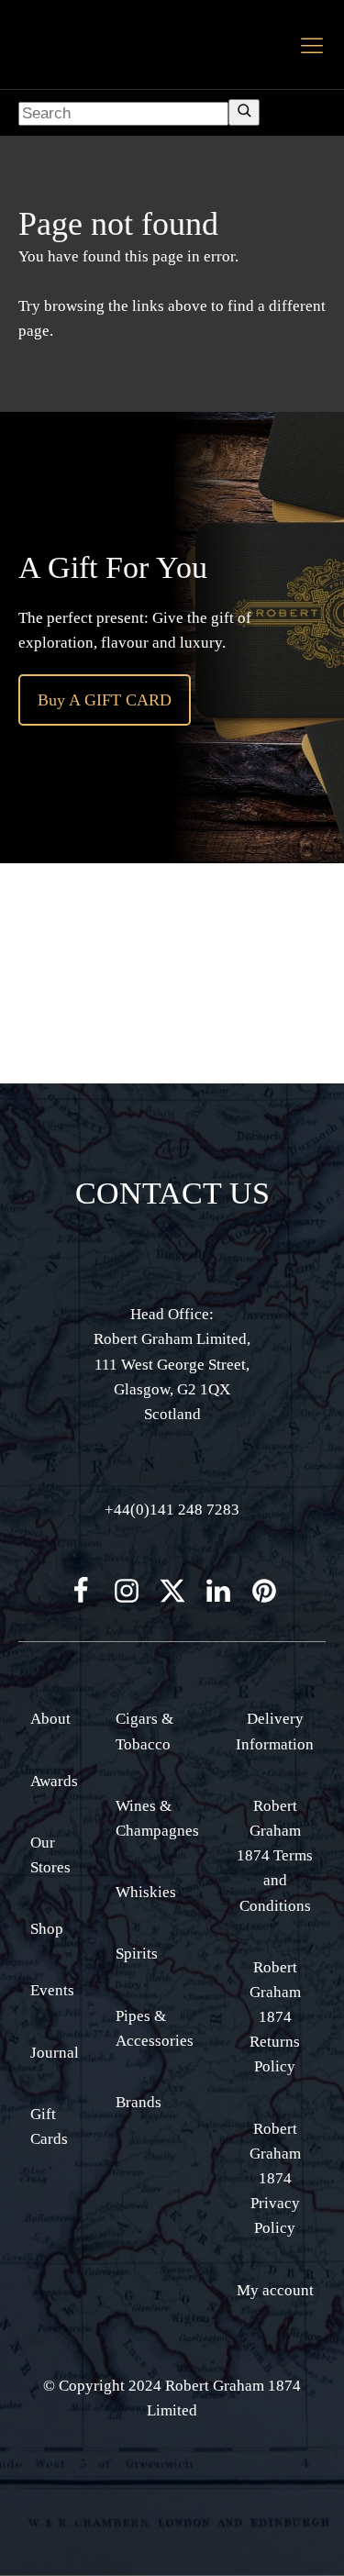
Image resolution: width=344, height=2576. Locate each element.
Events (52, 1990)
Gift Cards (49, 2126)
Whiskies (146, 1892)
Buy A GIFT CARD (105, 700)
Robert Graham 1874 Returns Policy (275, 2017)
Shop (47, 1929)
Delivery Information (275, 1731)
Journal (55, 2053)
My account (275, 2290)
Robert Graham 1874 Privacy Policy (275, 2179)
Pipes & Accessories (155, 2028)
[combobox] (123, 114)
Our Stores (50, 1855)
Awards (54, 1781)
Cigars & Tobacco (144, 1731)
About (50, 1719)
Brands (139, 2102)
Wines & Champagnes (157, 1818)
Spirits (137, 1954)
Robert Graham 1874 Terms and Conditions (275, 1856)
